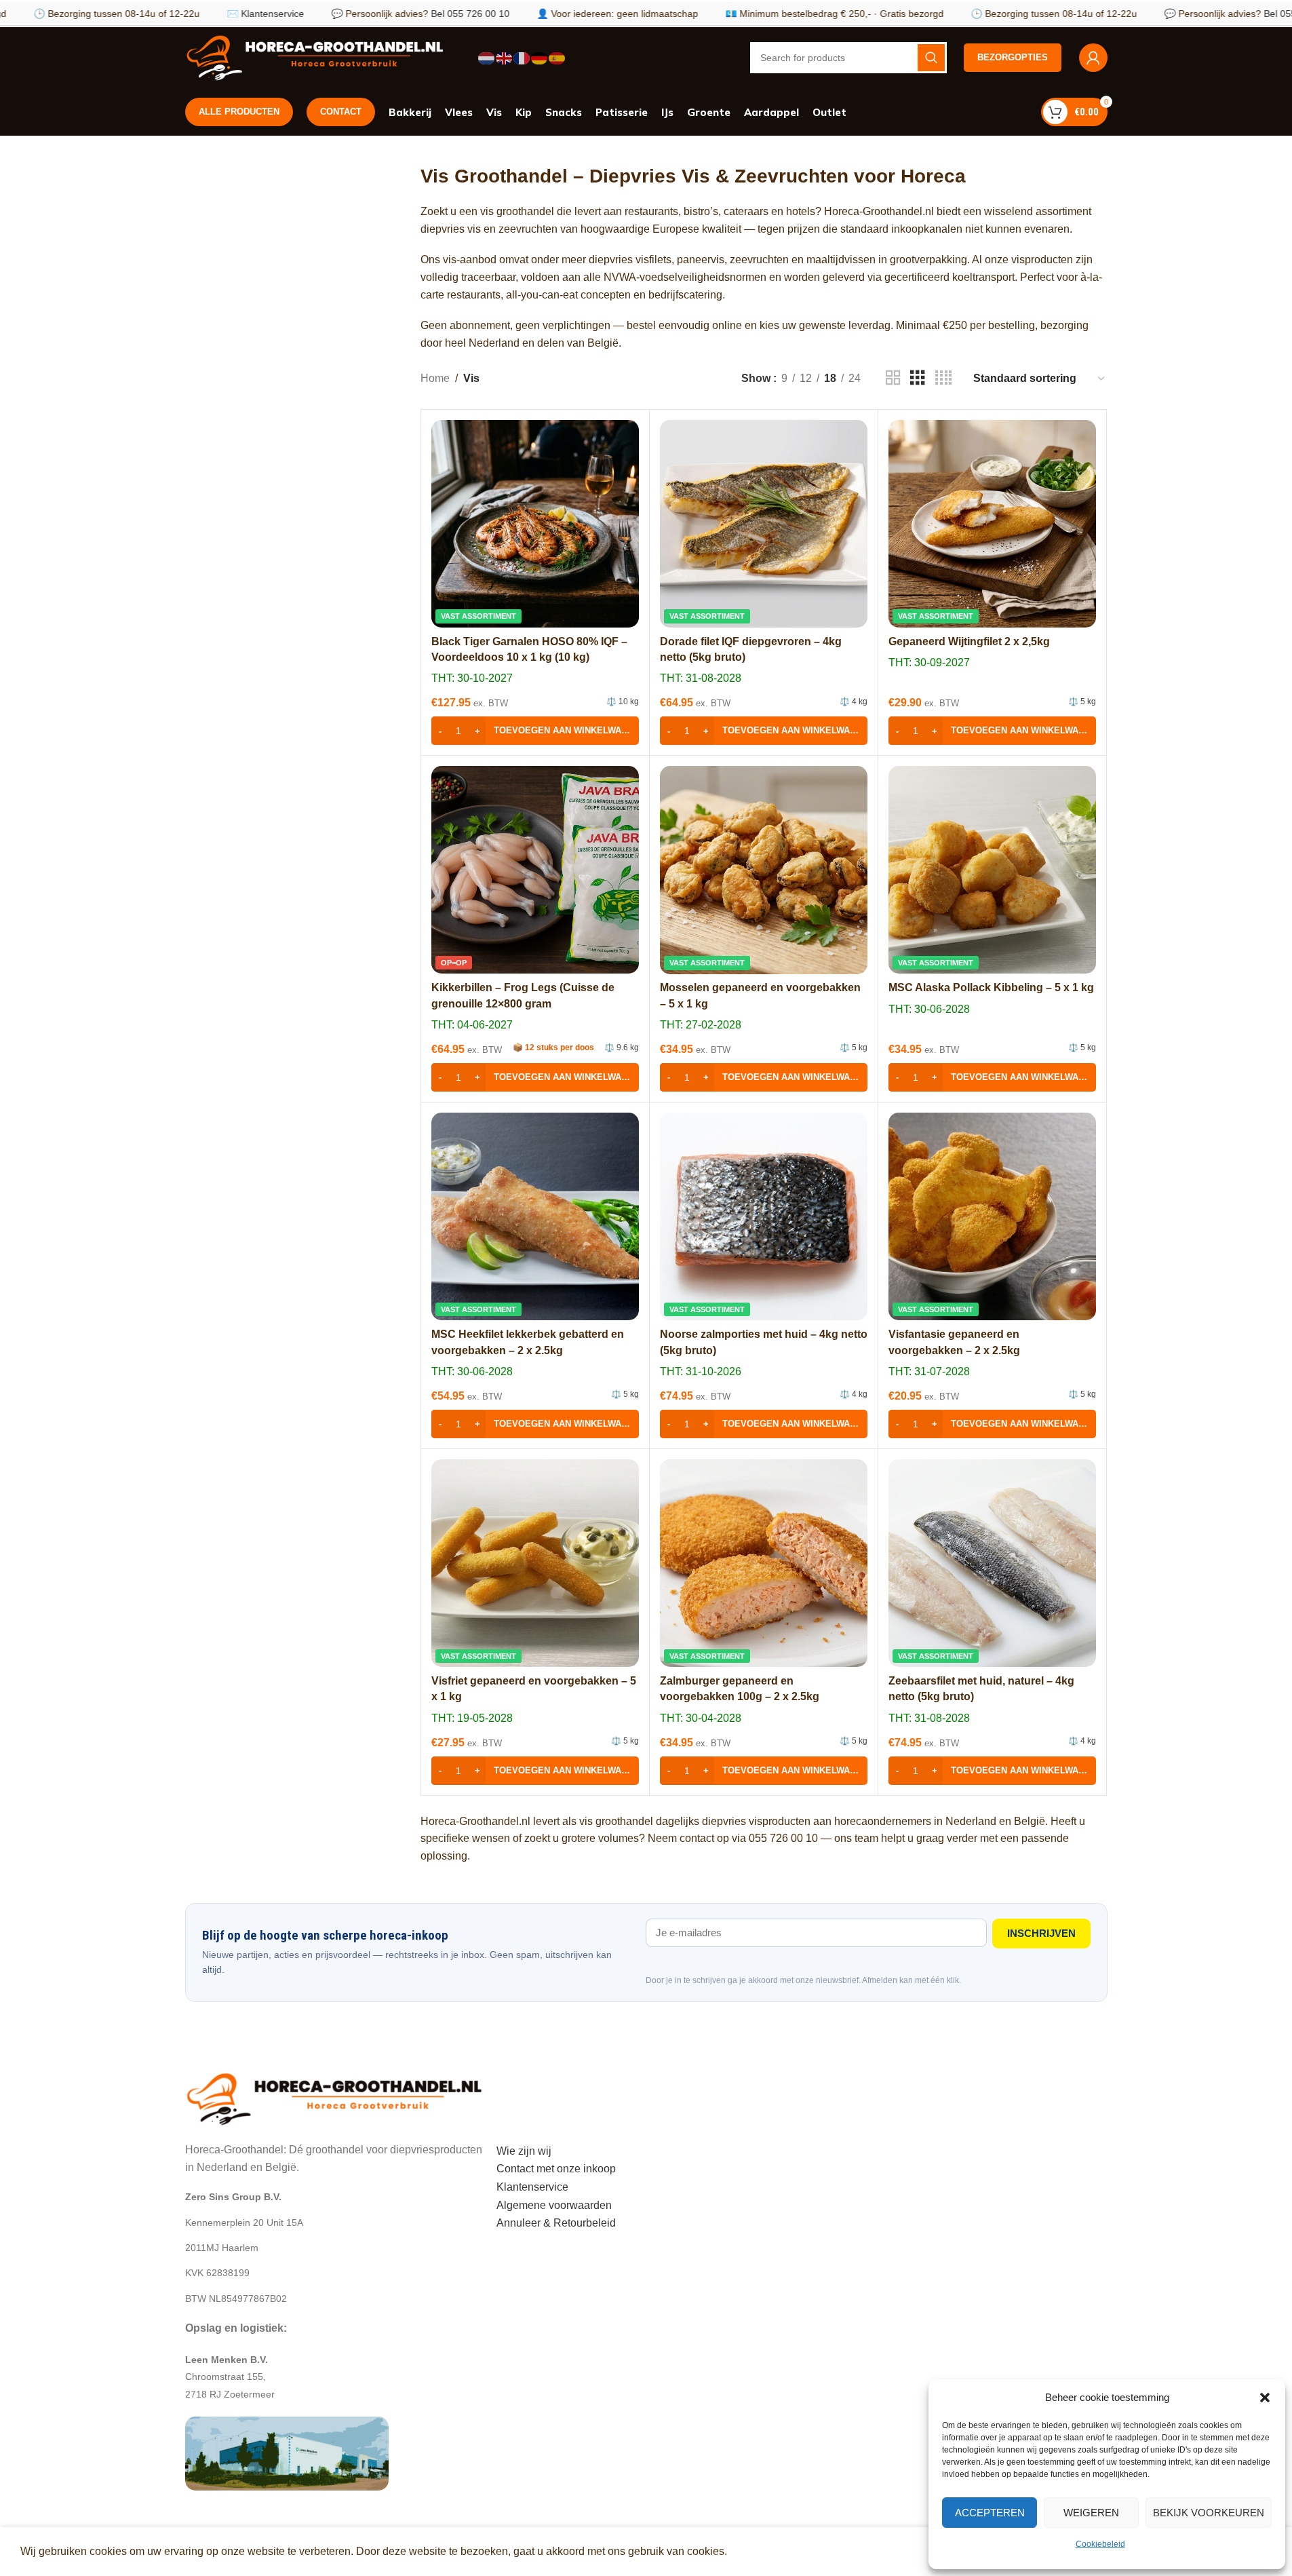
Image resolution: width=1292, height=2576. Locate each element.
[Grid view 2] (893, 378)
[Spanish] (557, 57)
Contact (341, 112)
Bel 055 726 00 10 (405, 14)
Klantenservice (532, 2187)
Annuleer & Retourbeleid (556, 2223)
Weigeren (1091, 2513)
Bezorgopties (1013, 57)
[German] (540, 57)
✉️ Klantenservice (200, 14)
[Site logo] (315, 57)
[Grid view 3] (918, 378)
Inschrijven (1041, 1933)
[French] (522, 57)
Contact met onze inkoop (556, 2169)
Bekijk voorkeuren (1209, 2513)
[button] (1265, 2398)
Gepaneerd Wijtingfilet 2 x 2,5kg (969, 641)
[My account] (1093, 58)
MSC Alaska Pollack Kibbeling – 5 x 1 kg (991, 987)
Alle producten (239, 112)
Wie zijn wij (524, 2151)
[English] (505, 57)
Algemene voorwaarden (554, 2205)
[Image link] (334, 2097)
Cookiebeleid (1100, 2544)
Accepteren (990, 2513)
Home (435, 378)
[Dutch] (487, 57)
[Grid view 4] (943, 378)
